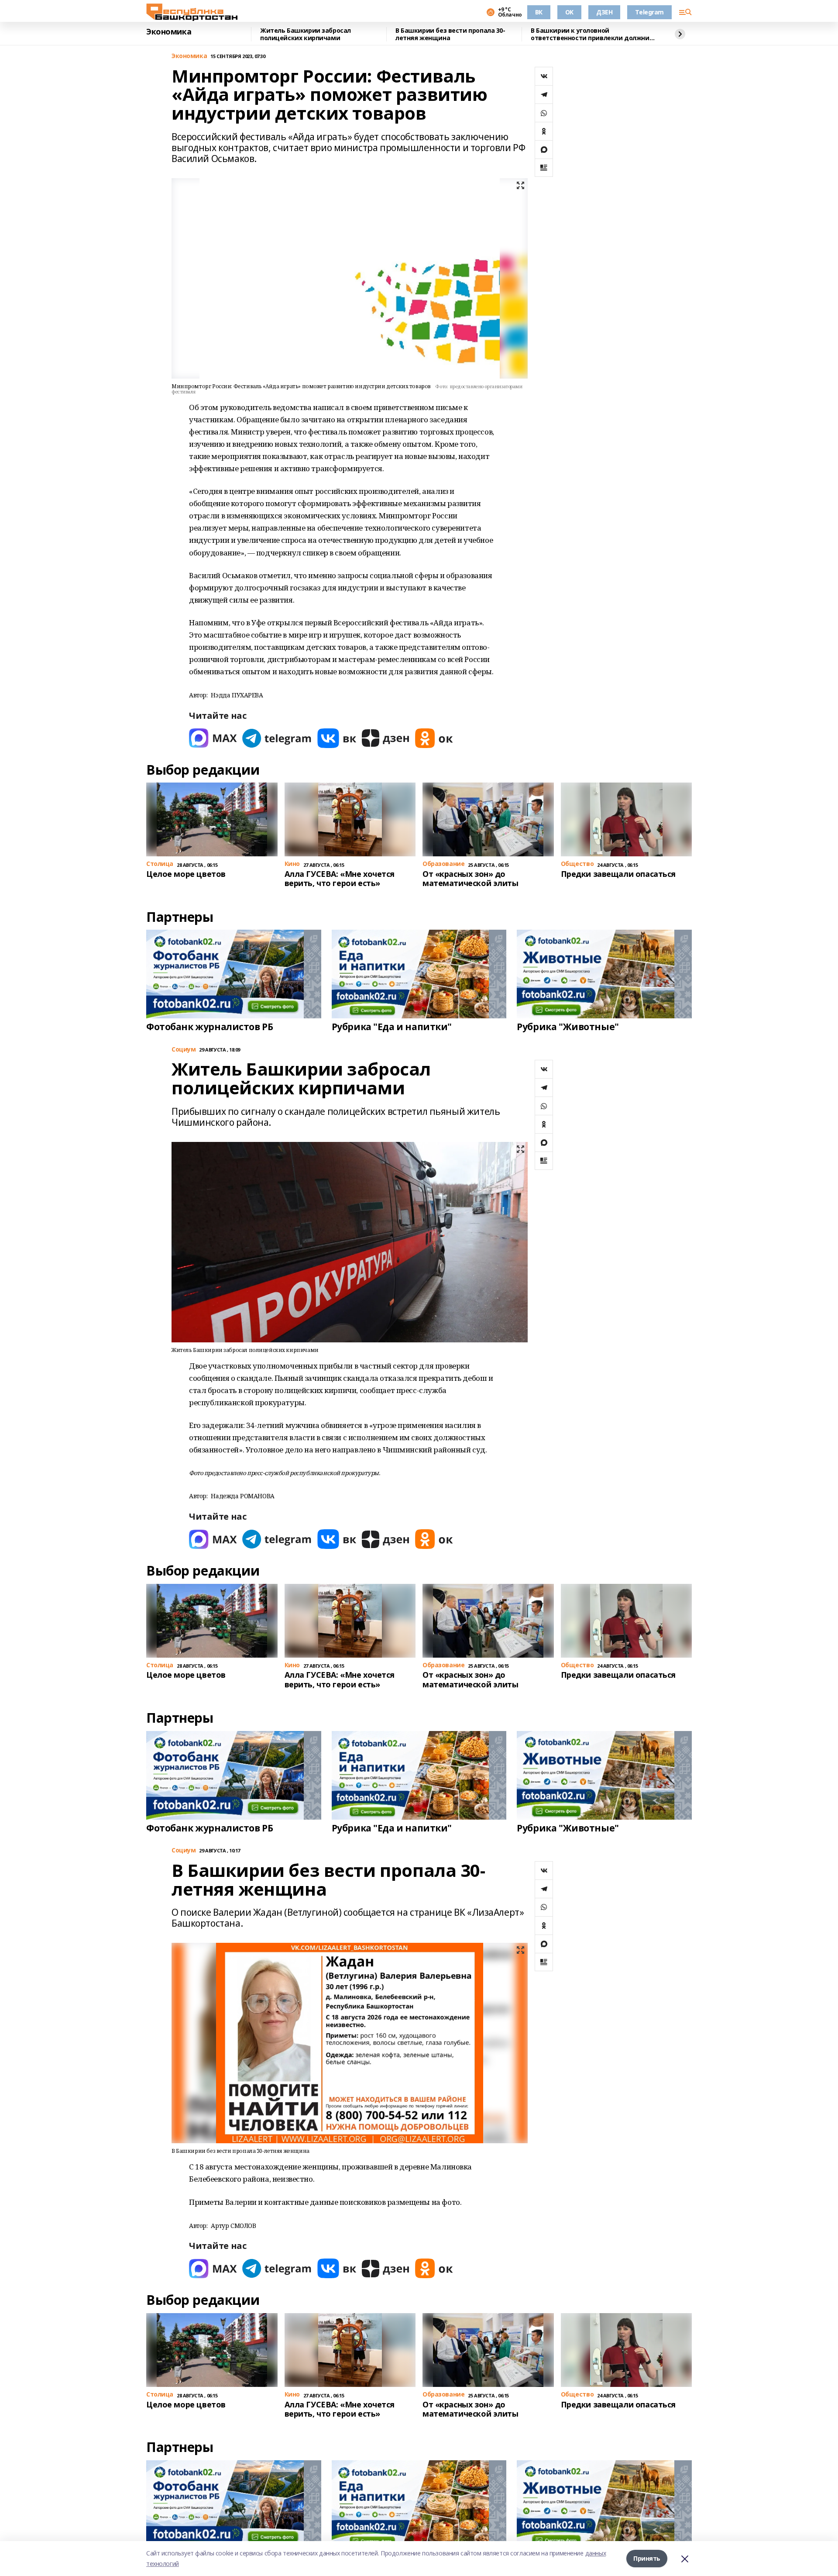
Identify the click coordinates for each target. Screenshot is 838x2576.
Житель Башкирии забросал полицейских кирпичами (306, 34)
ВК (539, 12)
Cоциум (184, 1050)
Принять (647, 2558)
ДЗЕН (604, 12)
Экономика (169, 32)
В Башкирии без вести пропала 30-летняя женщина (450, 34)
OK (569, 12)
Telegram (649, 12)
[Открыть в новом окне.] (213, 738)
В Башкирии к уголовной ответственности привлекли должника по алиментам (594, 34)
